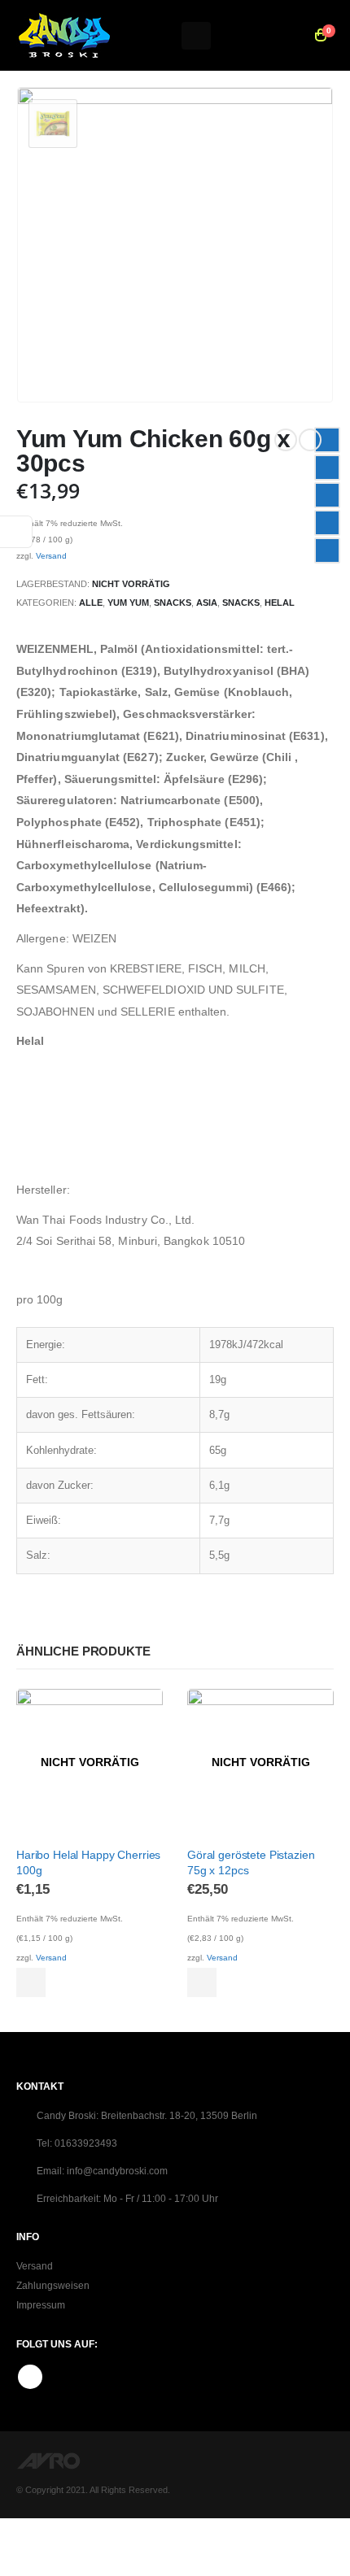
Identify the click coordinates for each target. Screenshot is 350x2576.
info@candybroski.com (117, 2171)
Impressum (41, 2305)
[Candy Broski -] (64, 35)
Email (327, 550)
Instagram (30, 2377)
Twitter (327, 468)
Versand (51, 556)
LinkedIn (327, 495)
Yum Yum (128, 603)
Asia (207, 603)
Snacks (173, 603)
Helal (280, 603)
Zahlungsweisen (53, 2285)
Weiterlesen (31, 1982)
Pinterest (327, 523)
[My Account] (284, 36)
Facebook (327, 440)
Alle (91, 603)
